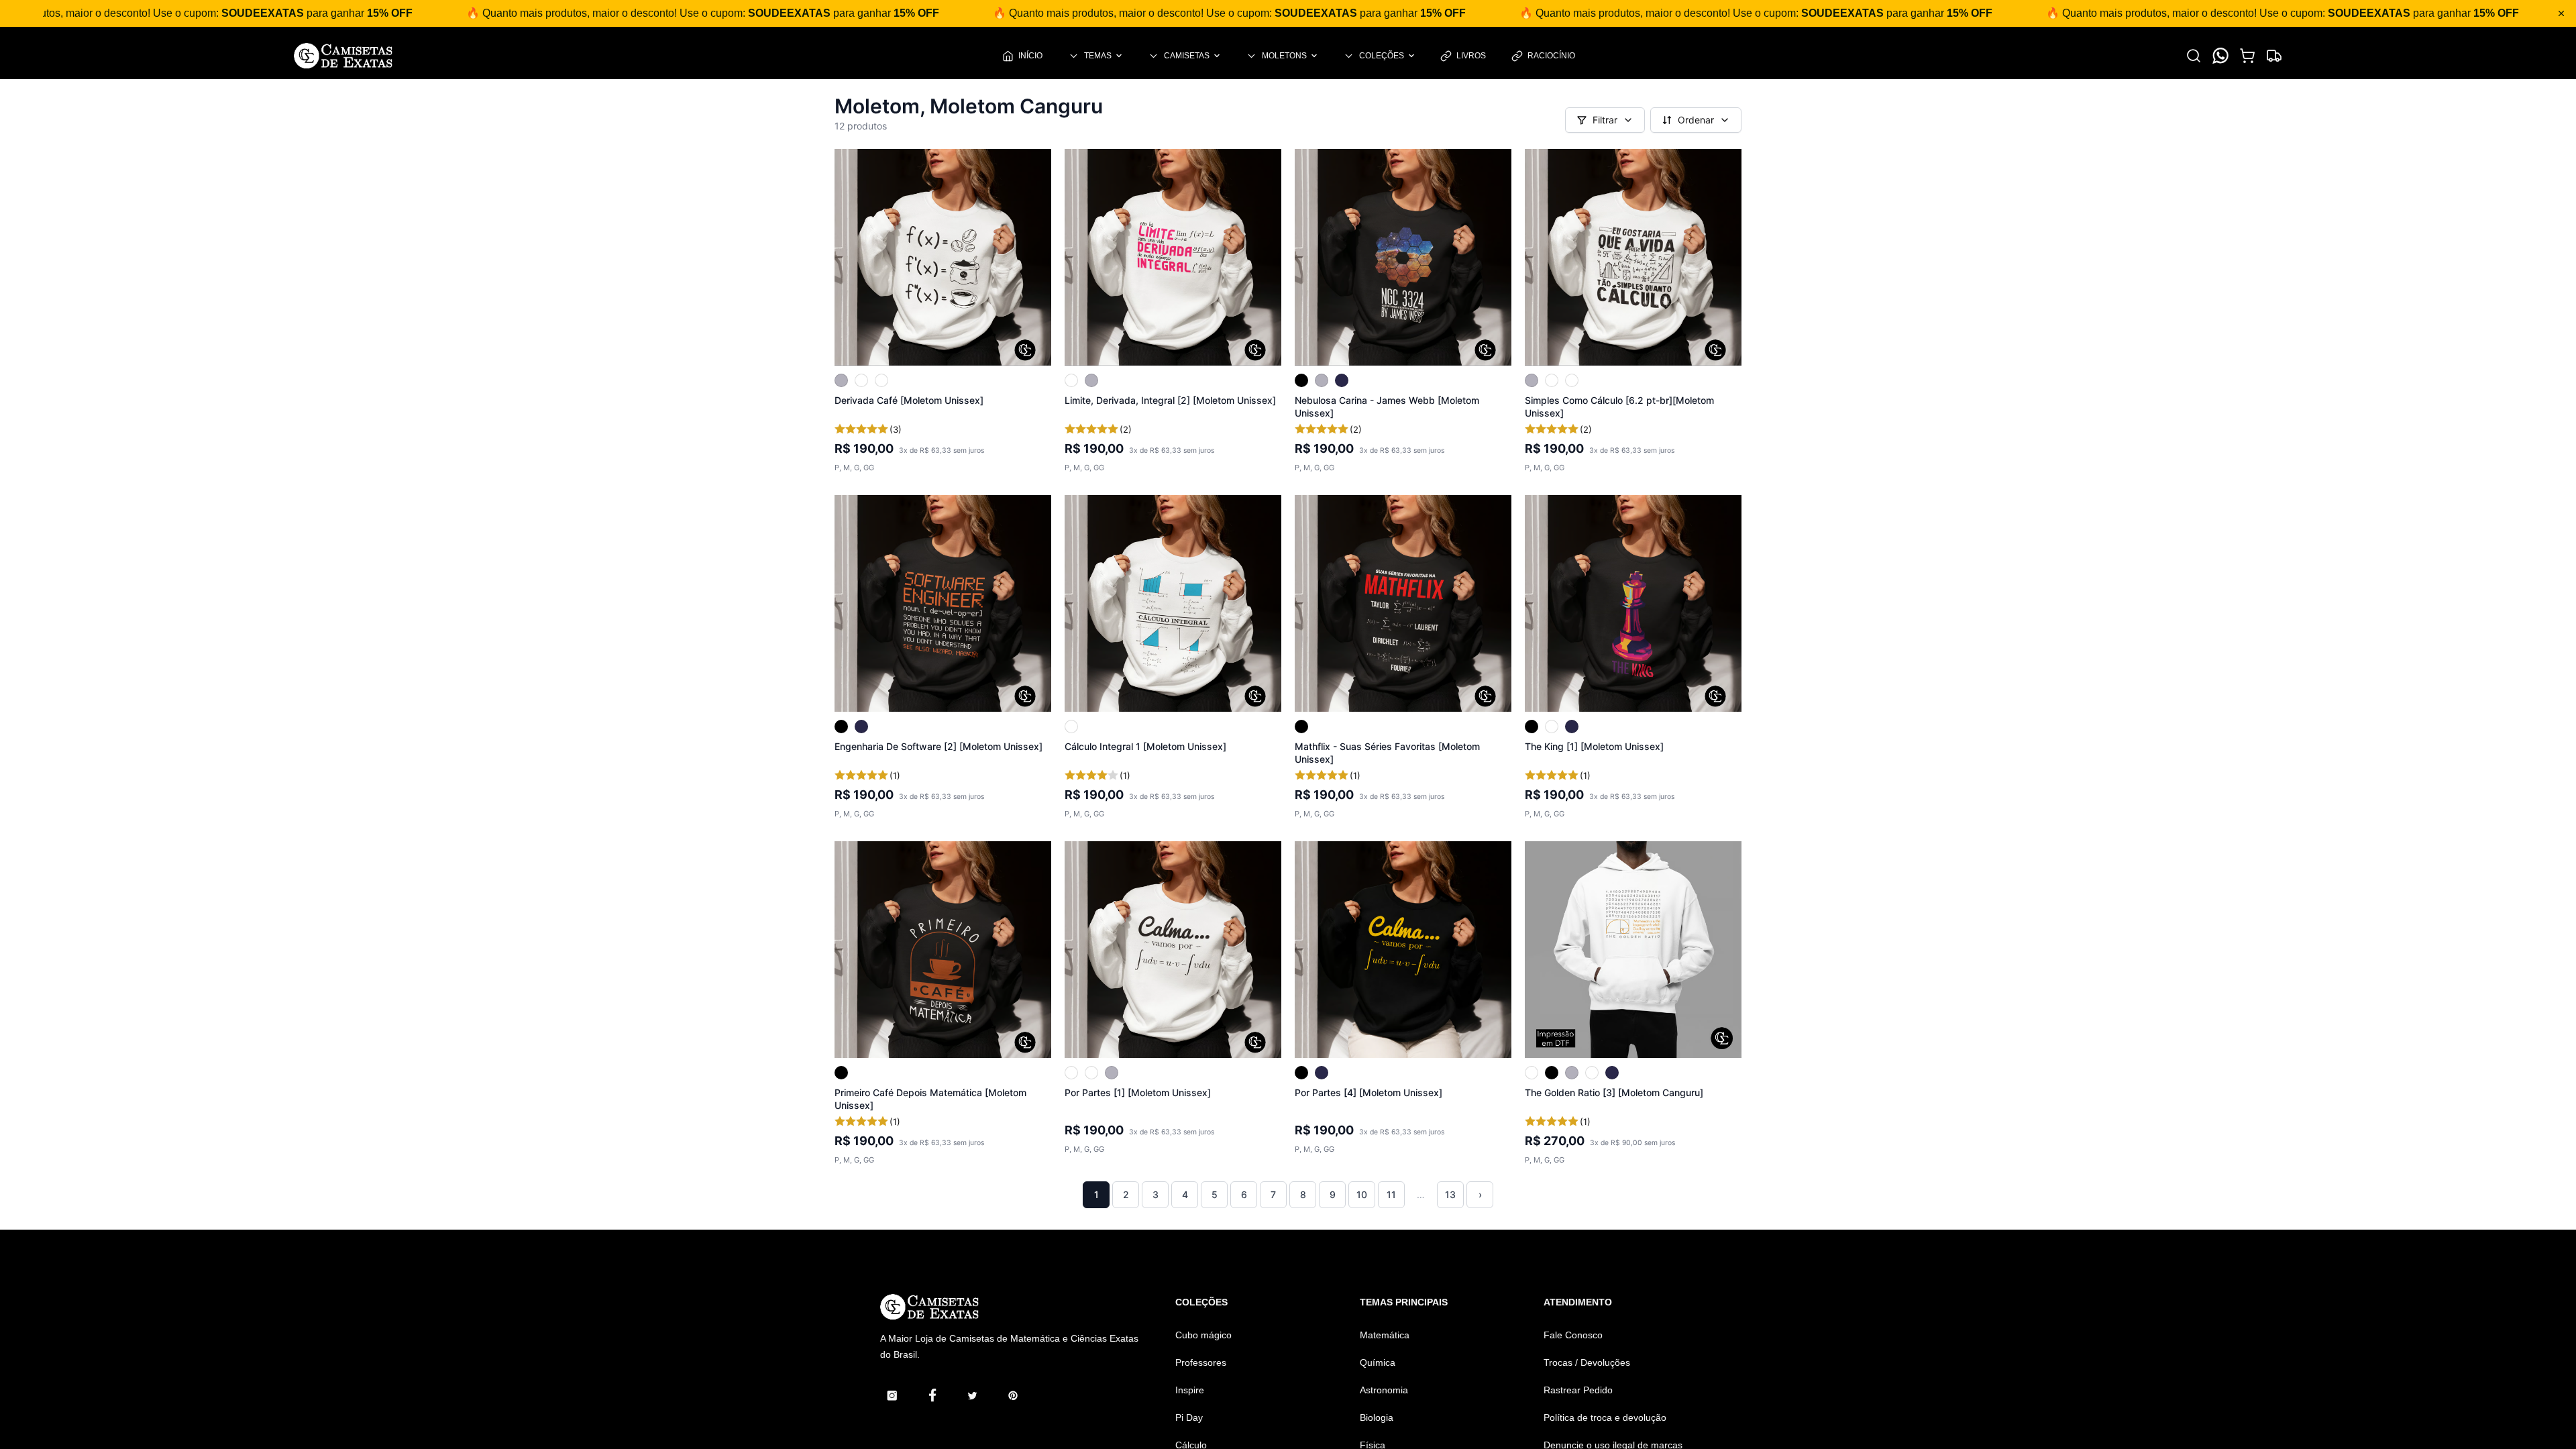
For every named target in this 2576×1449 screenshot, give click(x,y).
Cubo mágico (1203, 1335)
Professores (1201, 1362)
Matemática (1385, 1335)
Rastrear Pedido (1578, 1390)
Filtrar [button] (1605, 120)
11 (1391, 1194)
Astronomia (1384, 1390)
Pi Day (1189, 1417)
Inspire (1190, 1390)
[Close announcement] (2561, 13)
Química (1378, 1362)
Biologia (1377, 1417)
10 (1362, 1194)
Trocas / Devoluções (1587, 1362)
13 (1450, 1194)
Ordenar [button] (1696, 120)
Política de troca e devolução (1605, 1417)
